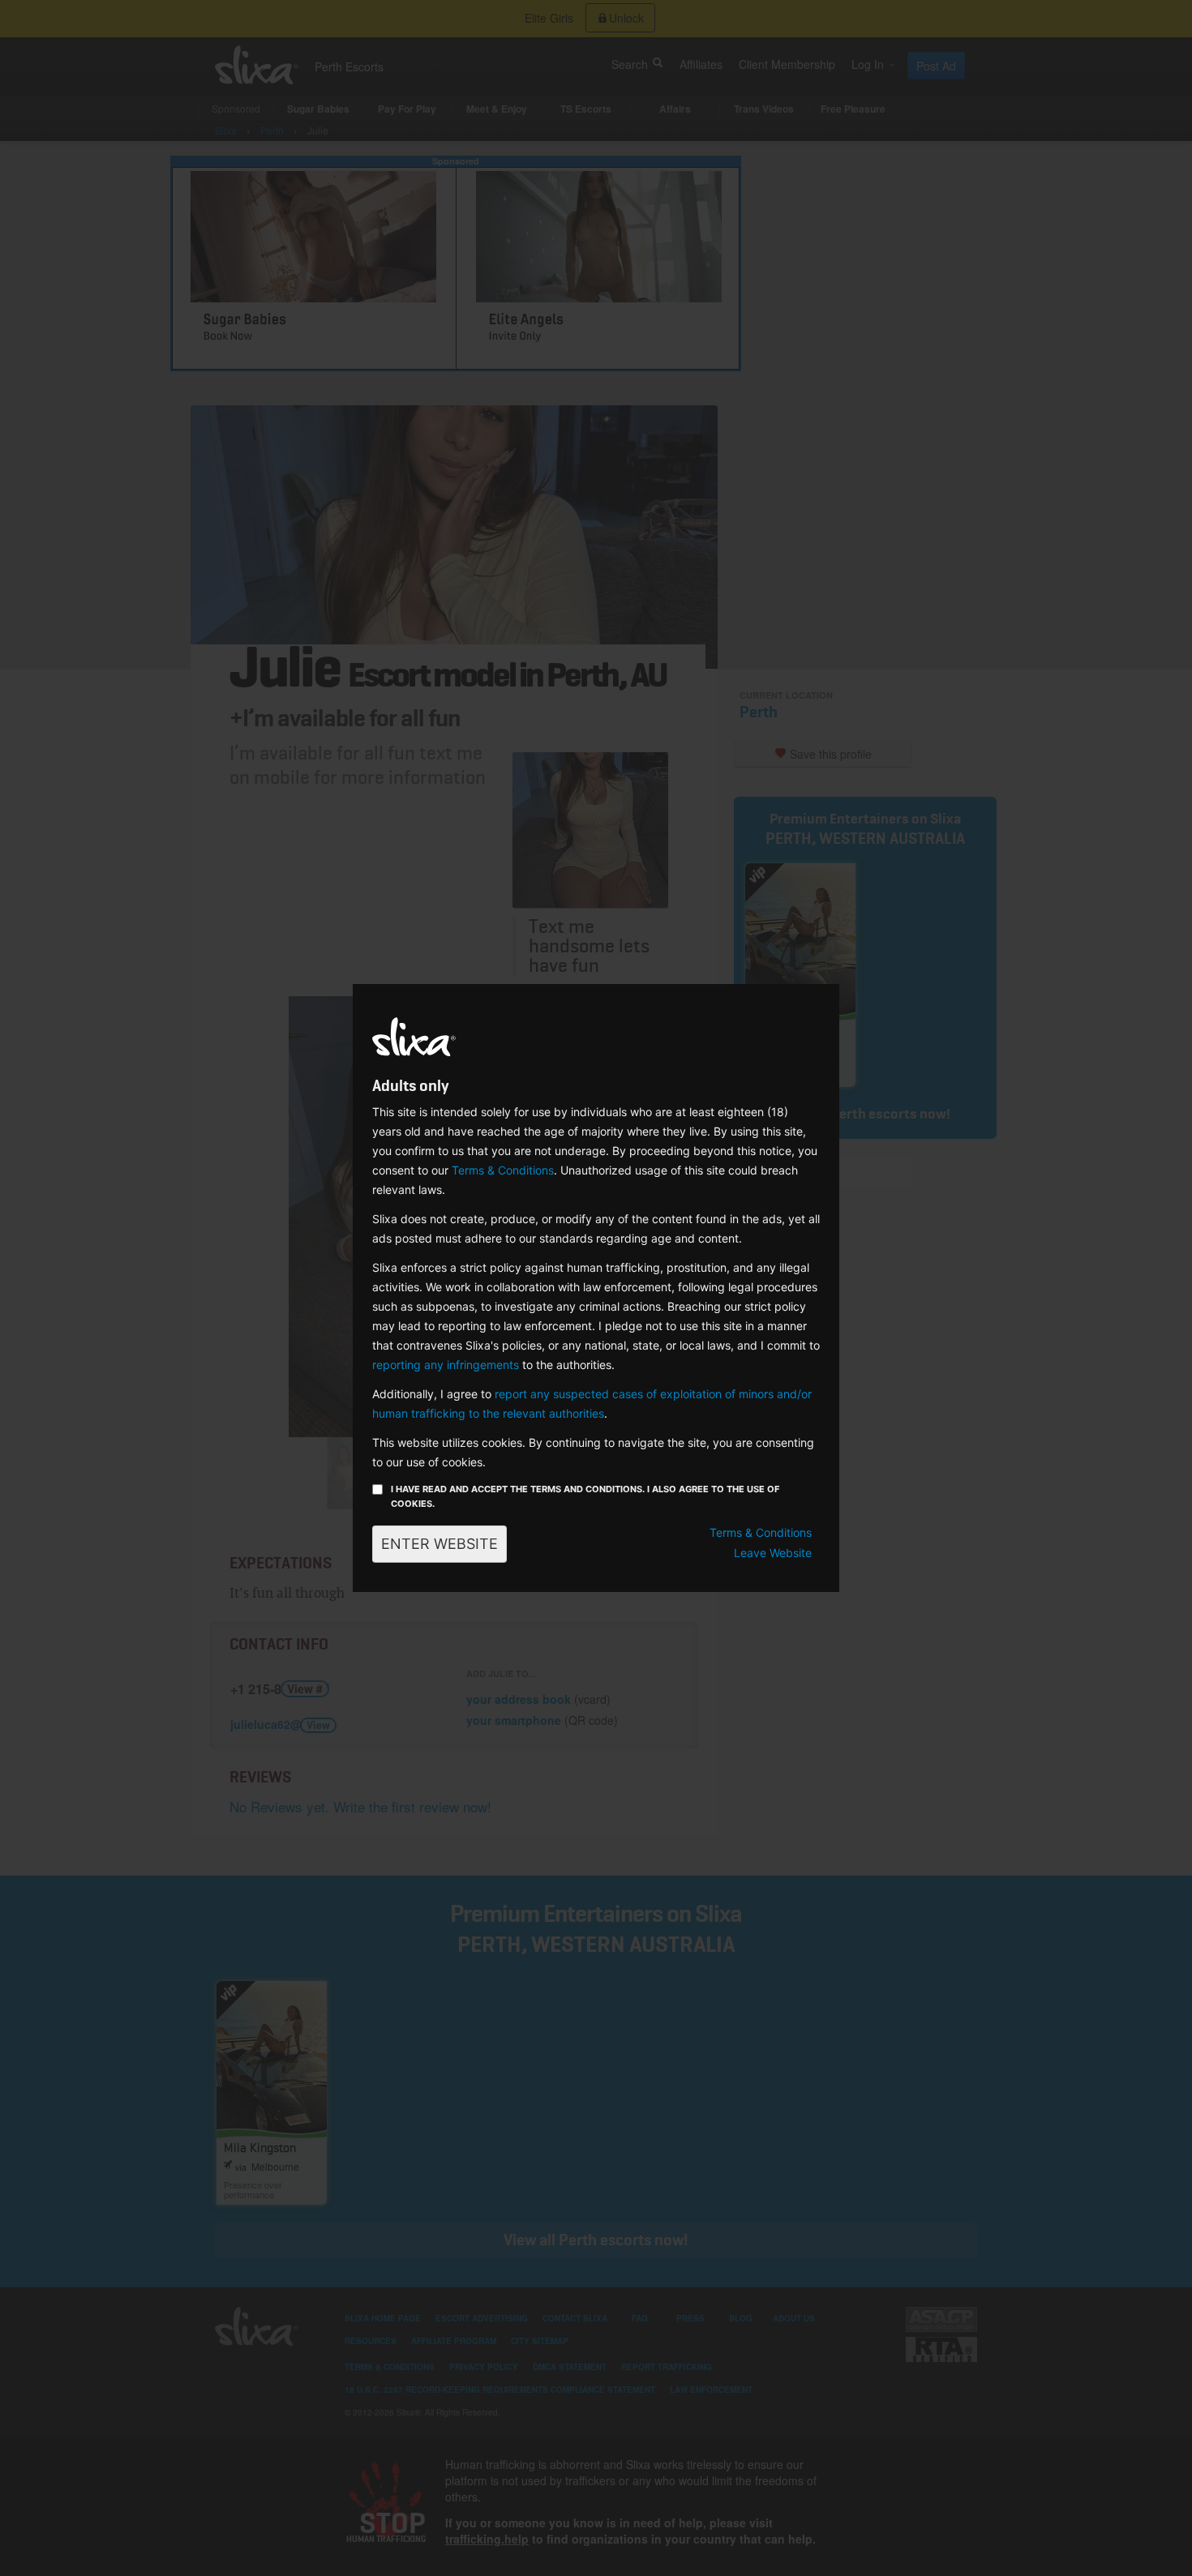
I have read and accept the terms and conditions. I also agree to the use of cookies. (585, 1496)
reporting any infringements (446, 1365)
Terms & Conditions (503, 1170)
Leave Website (773, 1553)
